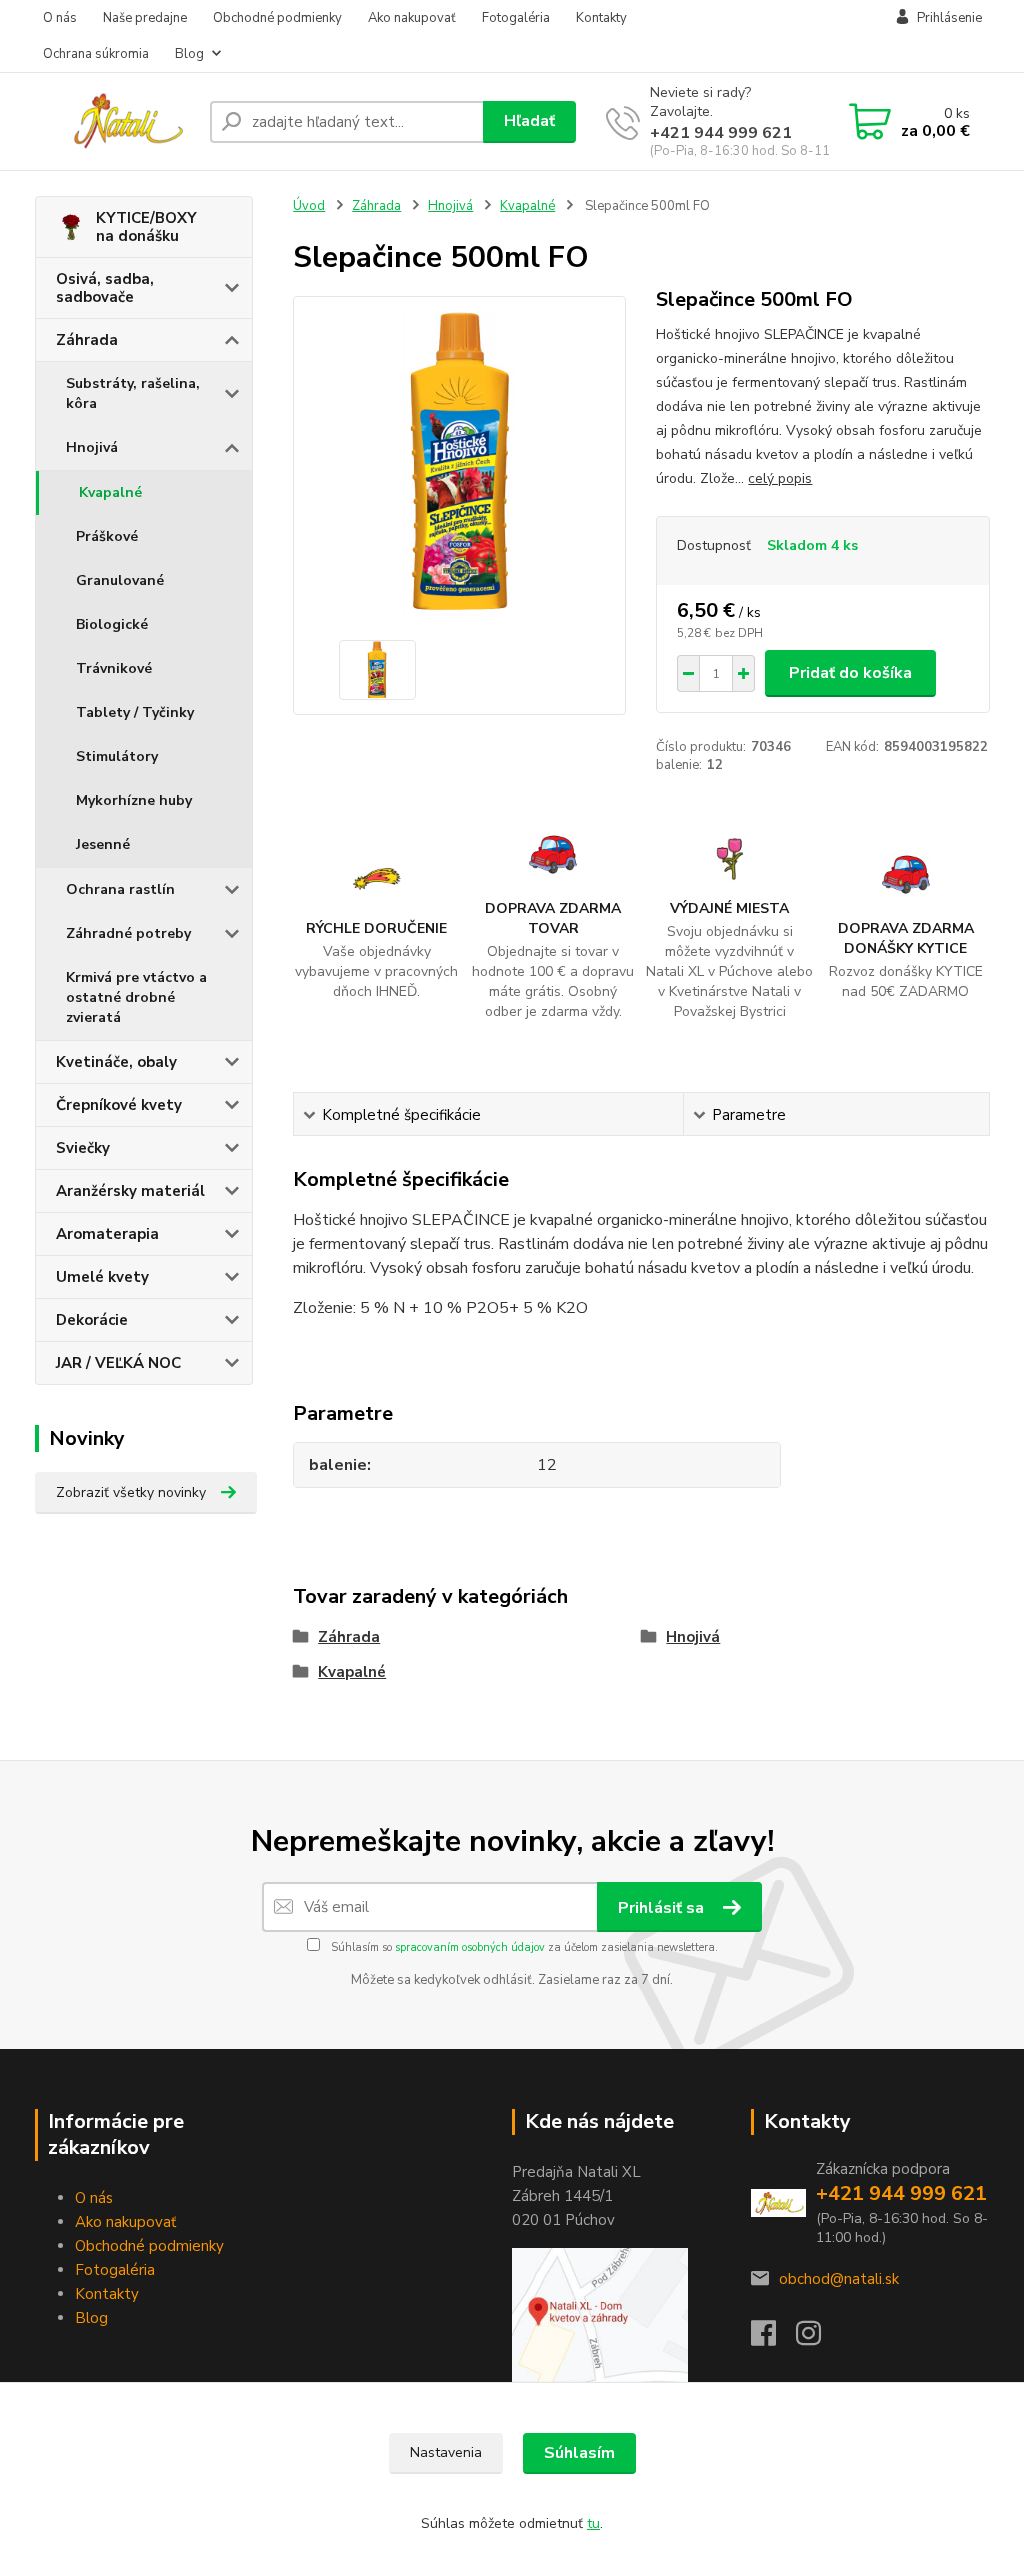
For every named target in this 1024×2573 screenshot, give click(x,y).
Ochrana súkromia (96, 54)
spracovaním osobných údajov (470, 1947)
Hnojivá (92, 447)
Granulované (120, 580)
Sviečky (83, 1148)
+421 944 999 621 (721, 133)
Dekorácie (92, 1320)
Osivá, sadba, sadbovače (105, 288)
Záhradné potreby (128, 933)
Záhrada (87, 340)
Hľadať (529, 121)
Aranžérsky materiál (130, 1191)
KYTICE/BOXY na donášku (146, 227)
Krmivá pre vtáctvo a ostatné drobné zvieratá (136, 997)
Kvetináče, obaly (116, 1062)
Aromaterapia (107, 1234)
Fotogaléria (516, 18)
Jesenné (103, 844)
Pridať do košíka (850, 673)
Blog (189, 54)
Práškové (107, 536)
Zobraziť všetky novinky (131, 1492)
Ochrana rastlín (120, 889)
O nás (60, 18)
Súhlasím (579, 2453)
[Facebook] (773, 2339)
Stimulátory (117, 756)
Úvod (309, 206)
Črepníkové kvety (119, 1105)
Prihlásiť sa (663, 1908)
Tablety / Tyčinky (135, 712)
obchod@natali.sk (839, 2279)
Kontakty (601, 18)
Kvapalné (110, 492)
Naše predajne (145, 18)
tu (593, 2523)
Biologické (112, 624)
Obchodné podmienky (277, 18)
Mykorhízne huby (134, 800)
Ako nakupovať (412, 18)
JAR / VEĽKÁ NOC (118, 1363)
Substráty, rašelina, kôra (133, 393)
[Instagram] (818, 2339)
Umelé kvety (102, 1277)
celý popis (780, 478)
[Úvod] (114, 121)
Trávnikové (114, 668)
